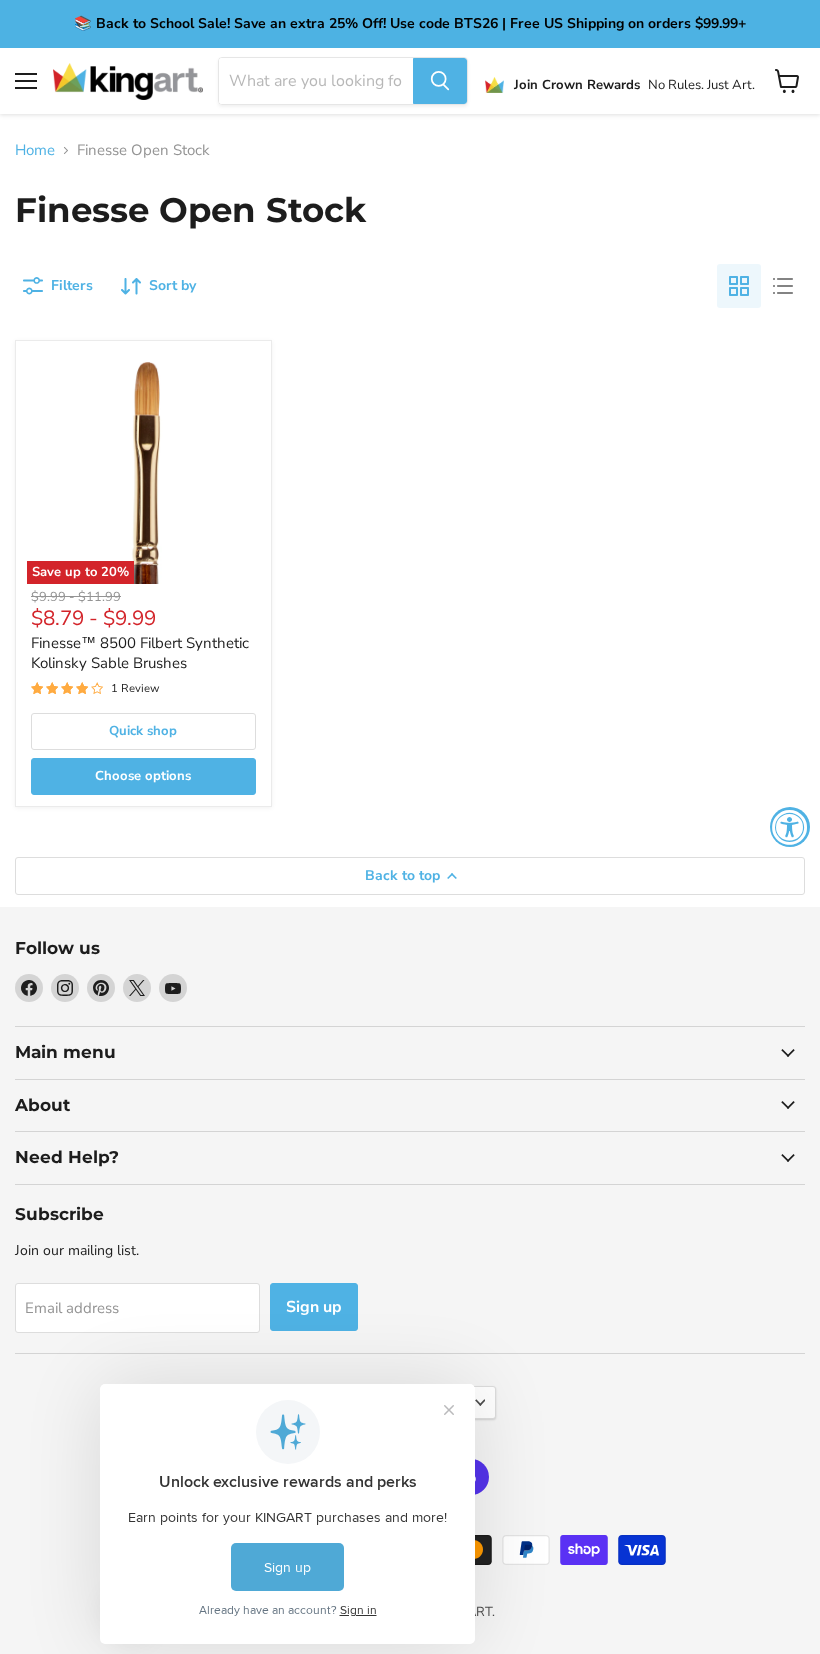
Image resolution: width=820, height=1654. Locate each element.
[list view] (783, 286)
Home (35, 150)
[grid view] (739, 286)
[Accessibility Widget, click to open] (790, 827)
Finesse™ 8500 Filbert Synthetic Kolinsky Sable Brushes (140, 653)
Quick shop (143, 731)
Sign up (314, 1307)
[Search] (440, 81)
